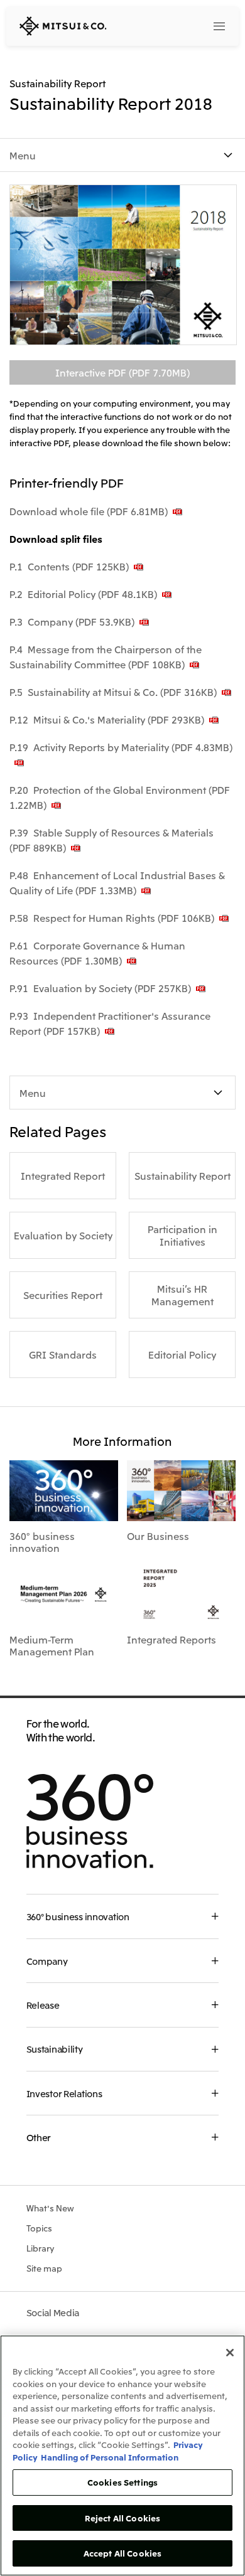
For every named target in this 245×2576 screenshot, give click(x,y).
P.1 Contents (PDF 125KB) (69, 566)
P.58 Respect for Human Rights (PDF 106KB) (112, 917)
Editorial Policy (182, 1354)
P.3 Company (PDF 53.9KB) (72, 621)
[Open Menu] (219, 26)
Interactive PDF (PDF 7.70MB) (122, 372)
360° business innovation (42, 1542)
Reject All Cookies (122, 2518)
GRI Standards (63, 1354)
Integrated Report (63, 1175)
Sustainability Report (182, 1175)
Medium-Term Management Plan (52, 1645)
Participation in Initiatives (182, 1235)
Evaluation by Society (63, 1235)
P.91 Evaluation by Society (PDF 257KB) (100, 988)
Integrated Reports (171, 1639)
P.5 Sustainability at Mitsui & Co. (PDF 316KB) (113, 692)
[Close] (230, 2353)
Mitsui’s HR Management (182, 1295)
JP (169, 25)
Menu (23, 155)
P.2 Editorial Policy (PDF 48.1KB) (83, 594)
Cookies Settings (122, 2482)
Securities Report (63, 1295)
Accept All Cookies (122, 2553)
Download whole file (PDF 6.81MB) (89, 511)
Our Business (158, 1536)
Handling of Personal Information (110, 2457)
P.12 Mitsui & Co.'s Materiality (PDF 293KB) (107, 719)
